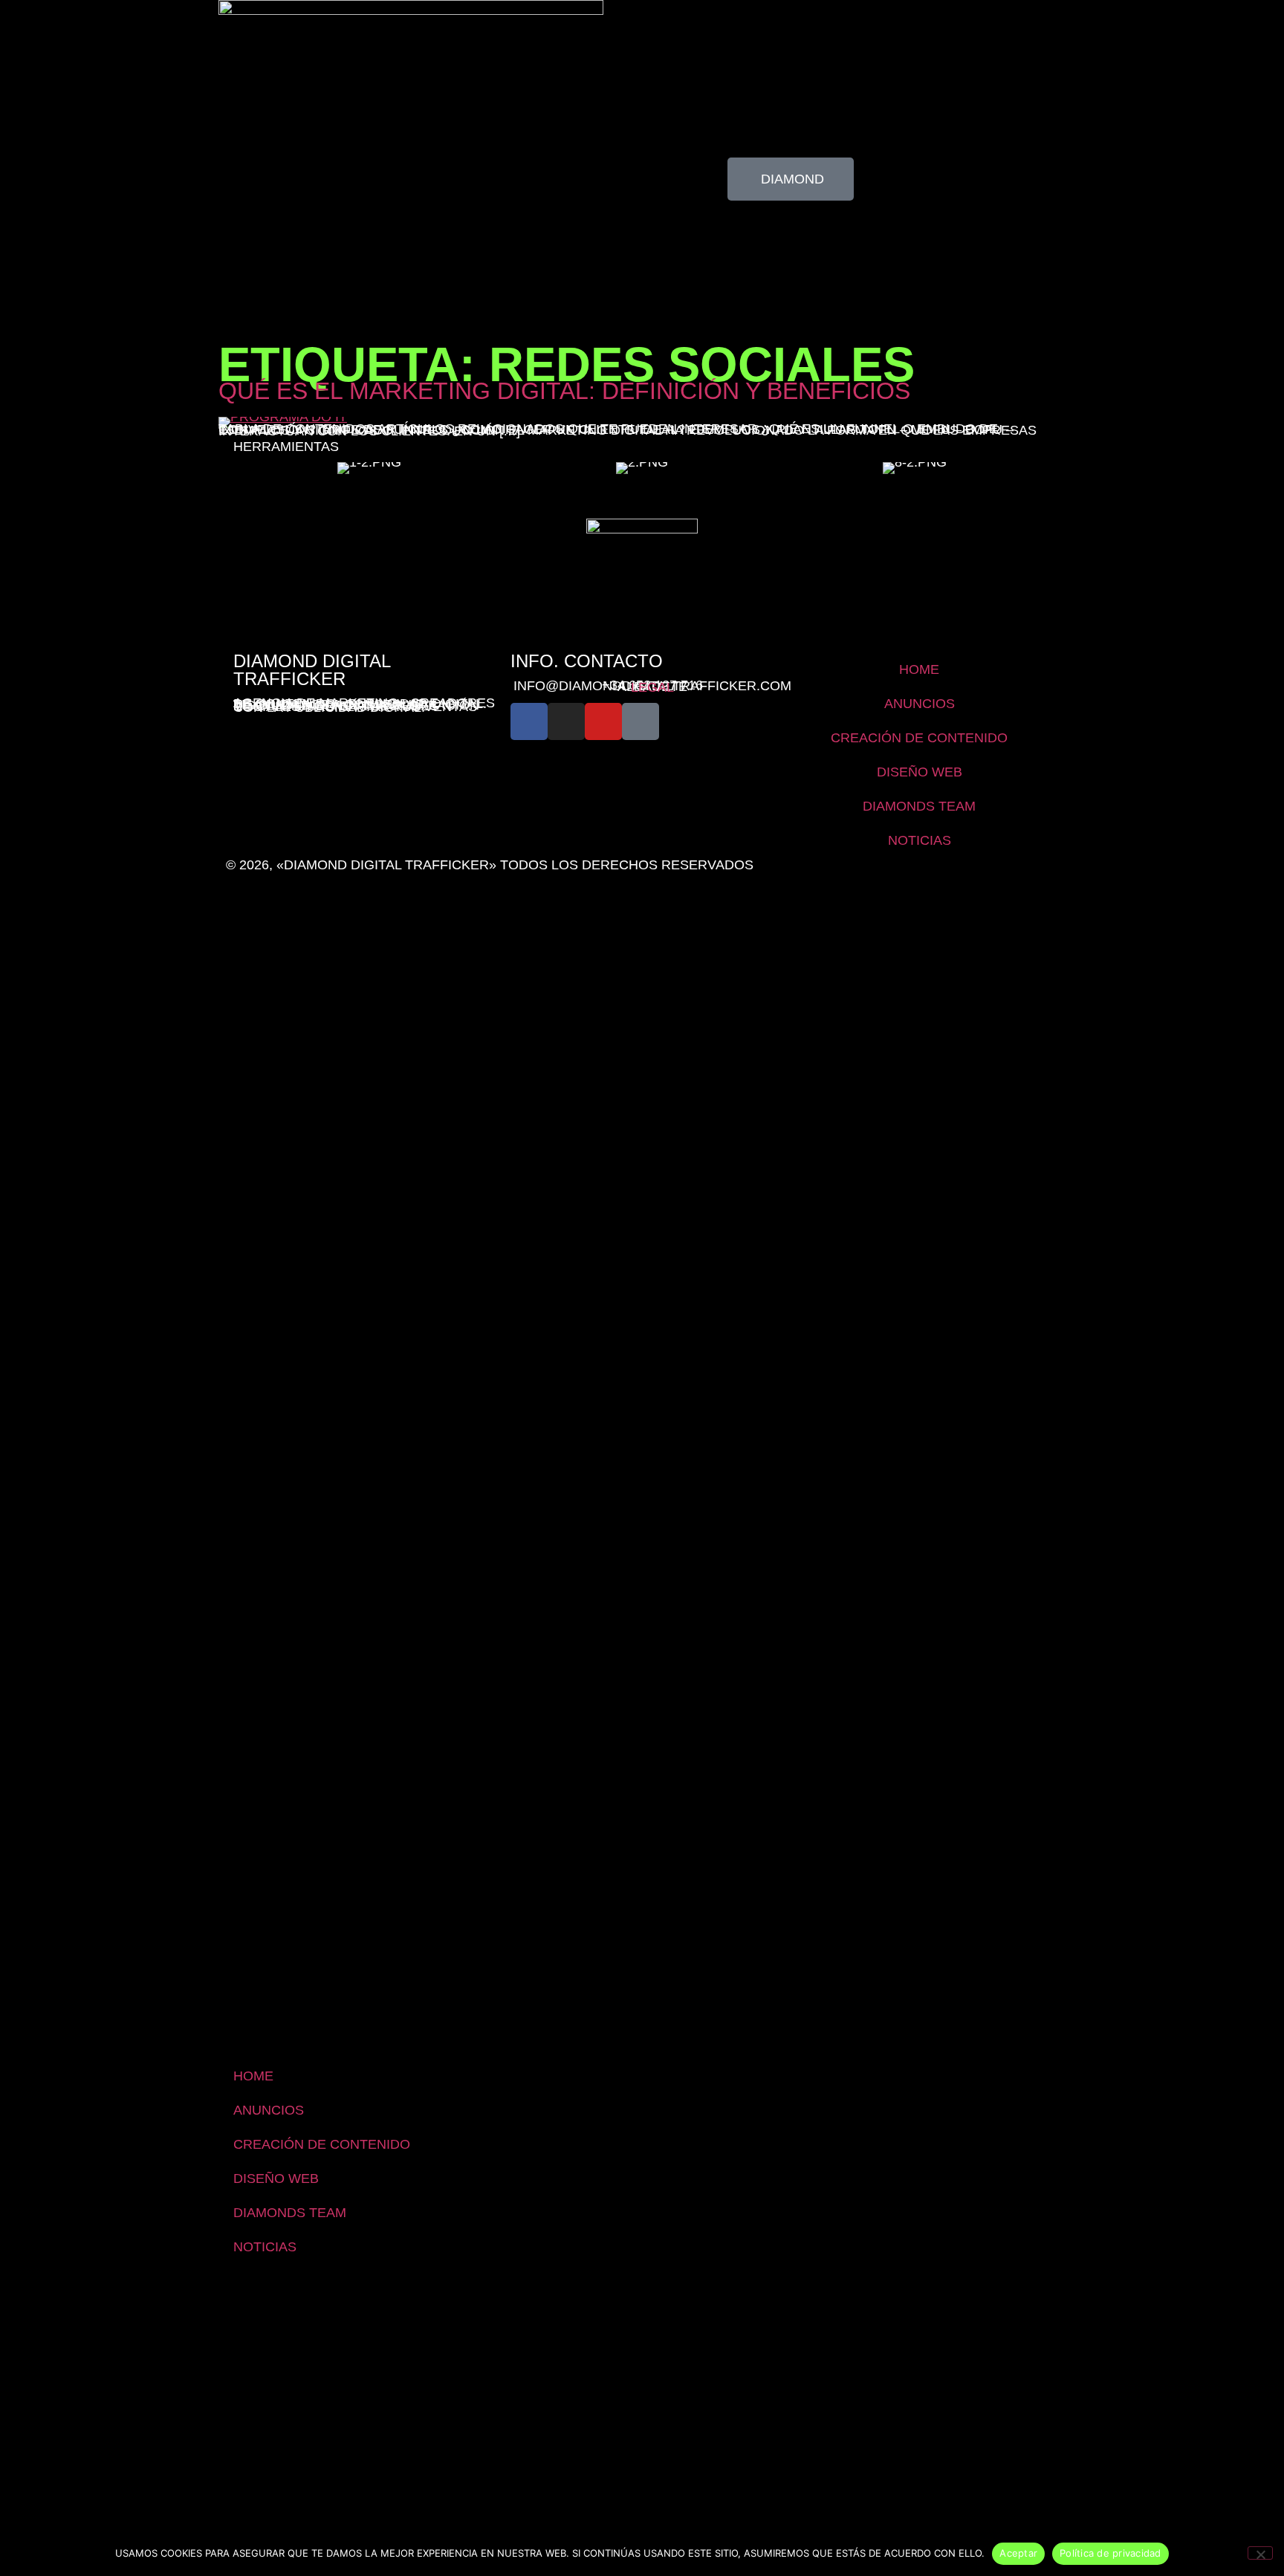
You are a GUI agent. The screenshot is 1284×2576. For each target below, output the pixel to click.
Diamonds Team (919, 806)
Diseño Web (920, 772)
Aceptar (1018, 2553)
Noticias (920, 840)
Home (919, 669)
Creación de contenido (919, 738)
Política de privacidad (1110, 2553)
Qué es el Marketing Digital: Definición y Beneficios (564, 391)
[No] (1260, 2553)
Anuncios (920, 704)
